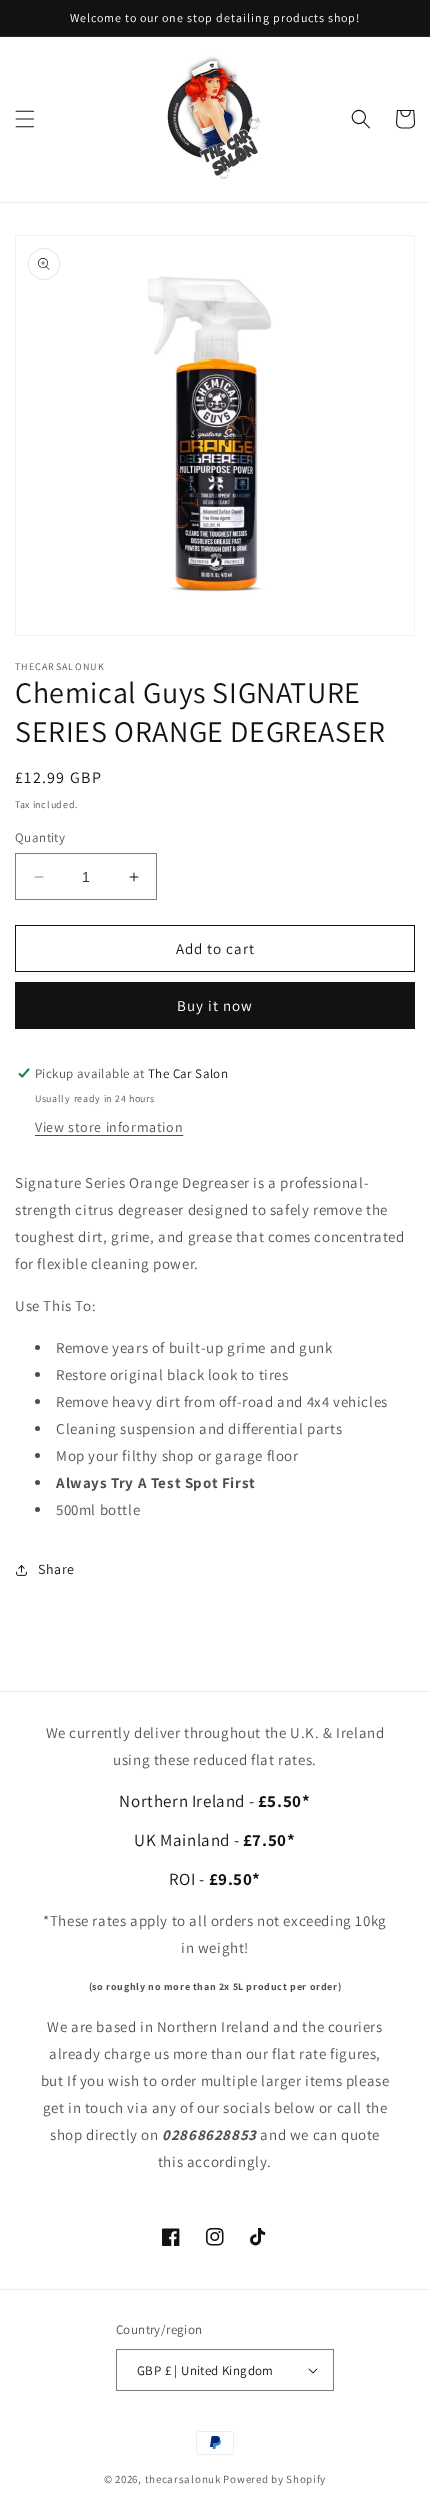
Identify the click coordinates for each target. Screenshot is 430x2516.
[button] (25, 119)
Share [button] (56, 1569)
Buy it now (215, 1005)
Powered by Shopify (274, 2479)
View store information (109, 1127)
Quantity (40, 837)
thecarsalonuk (183, 2479)
